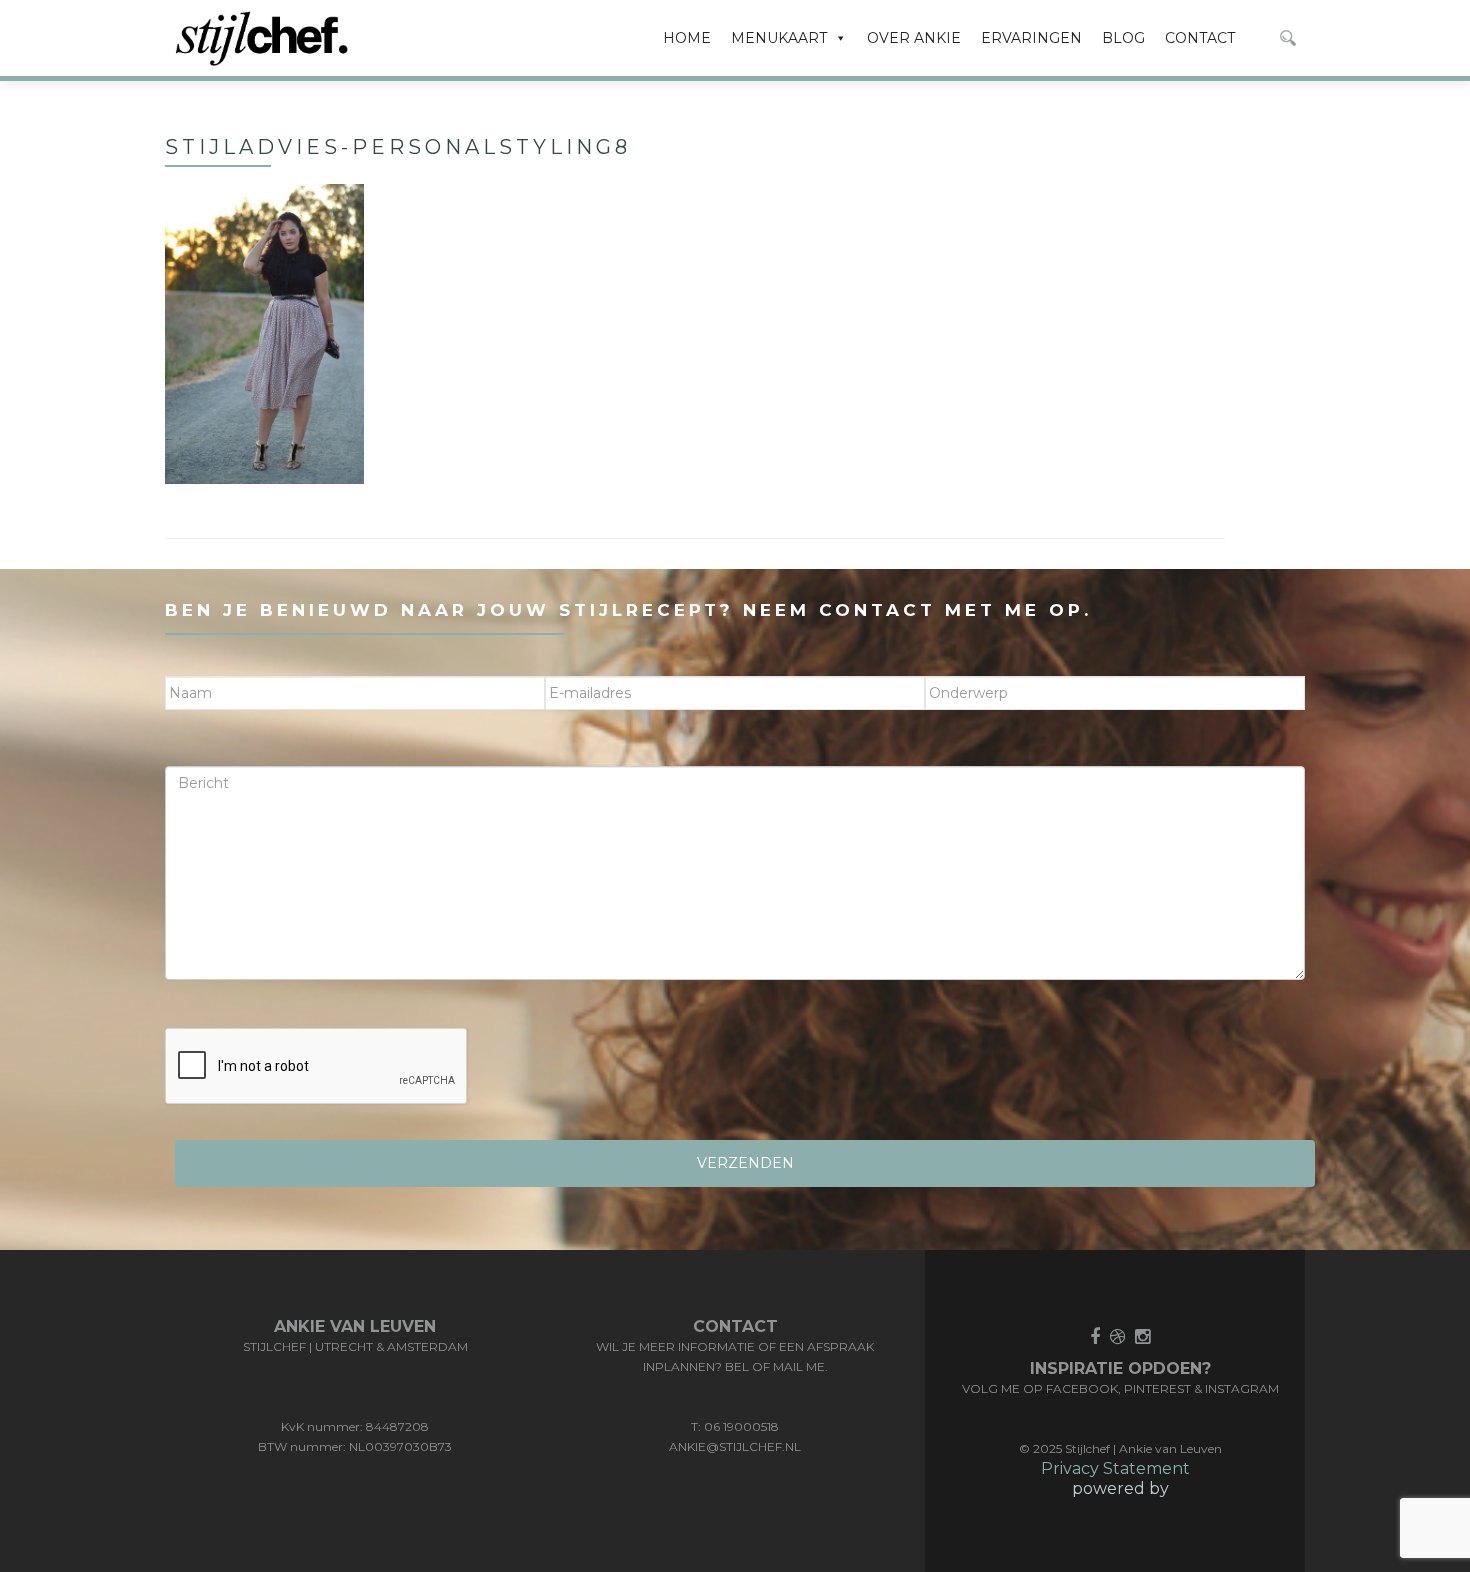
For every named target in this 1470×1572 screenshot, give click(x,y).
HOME (687, 38)
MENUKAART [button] (779, 38)
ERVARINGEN (1031, 38)
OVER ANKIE (914, 38)
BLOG (1123, 38)
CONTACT (1200, 38)
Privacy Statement (1115, 1468)
